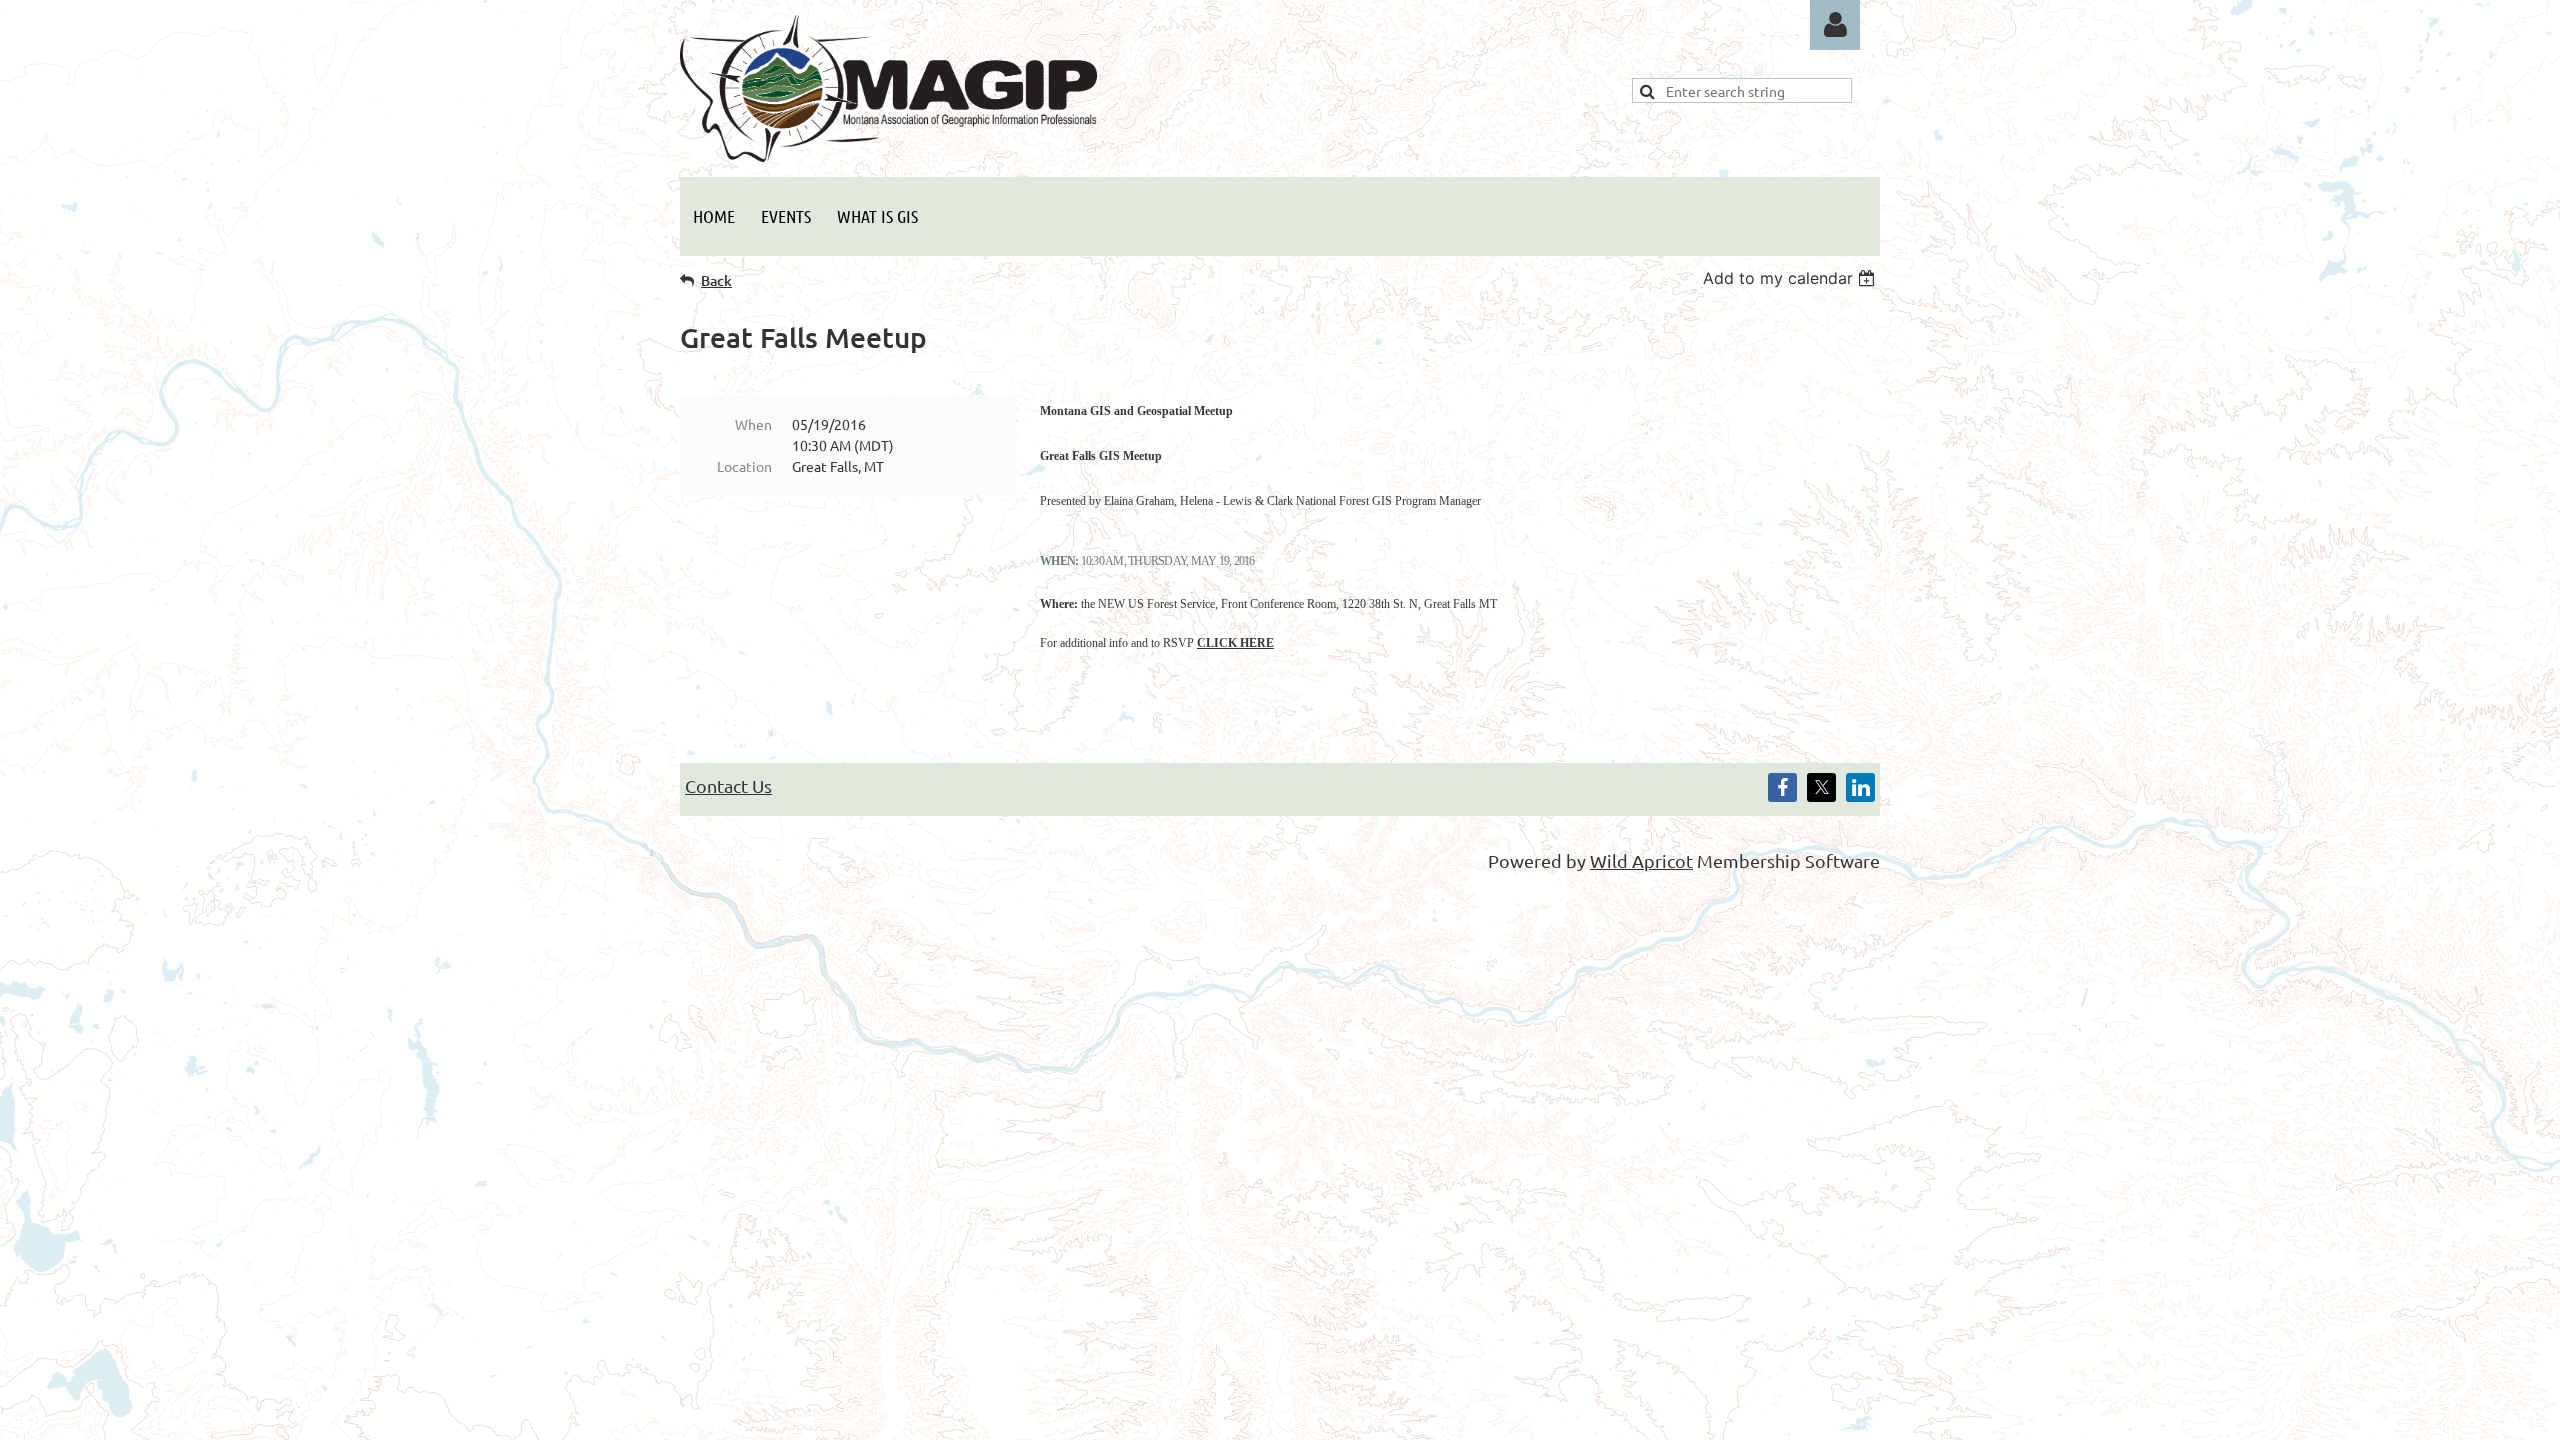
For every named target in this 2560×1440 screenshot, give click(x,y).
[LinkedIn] (1860, 787)
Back (716, 280)
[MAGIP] (888, 154)
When (753, 424)
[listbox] (1791, 278)
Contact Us (728, 785)
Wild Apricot (1641, 860)
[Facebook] (1782, 787)
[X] (1821, 787)
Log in (1835, 25)
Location (744, 466)
